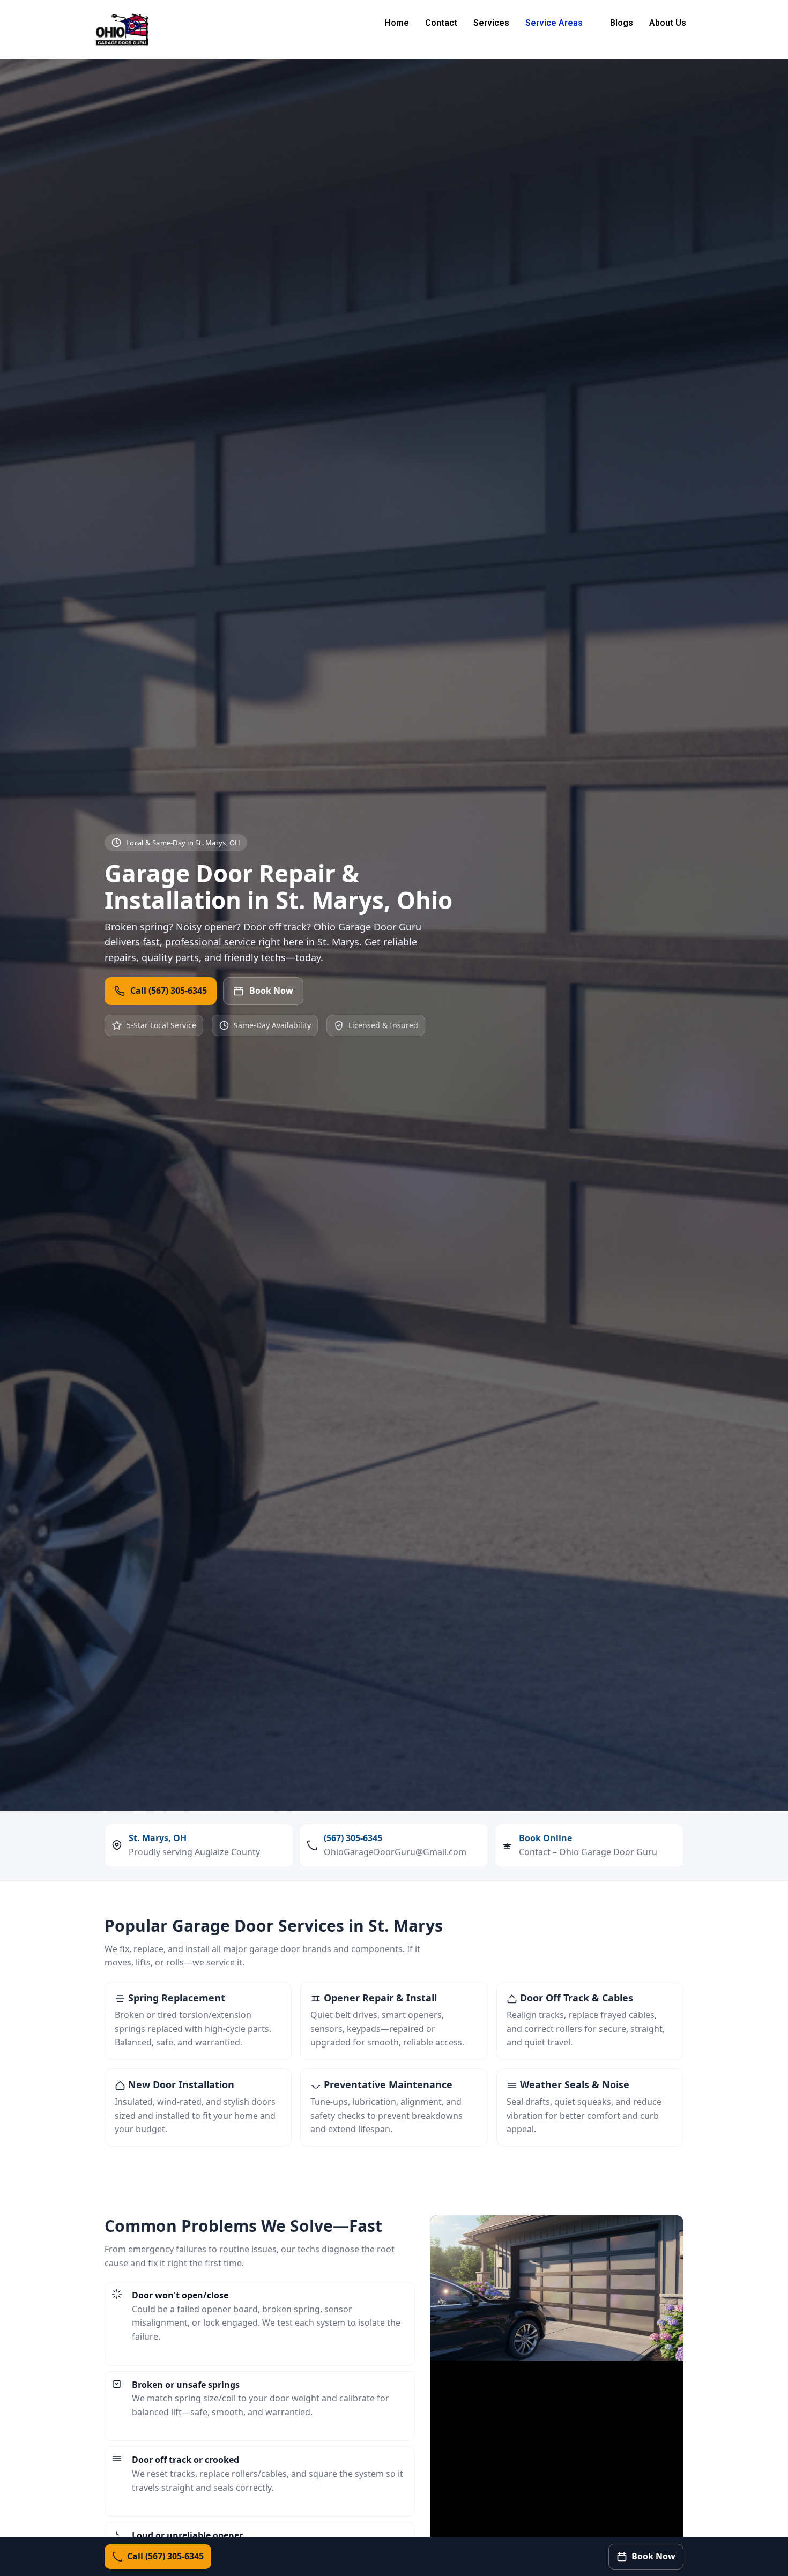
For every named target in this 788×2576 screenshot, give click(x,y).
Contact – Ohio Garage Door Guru (588, 1852)
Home (397, 23)
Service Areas (554, 23)
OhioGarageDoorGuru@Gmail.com (395, 1852)
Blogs (622, 23)
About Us (668, 23)
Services (491, 23)
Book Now (271, 991)
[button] (560, 23)
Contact (441, 23)
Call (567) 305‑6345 (169, 991)
